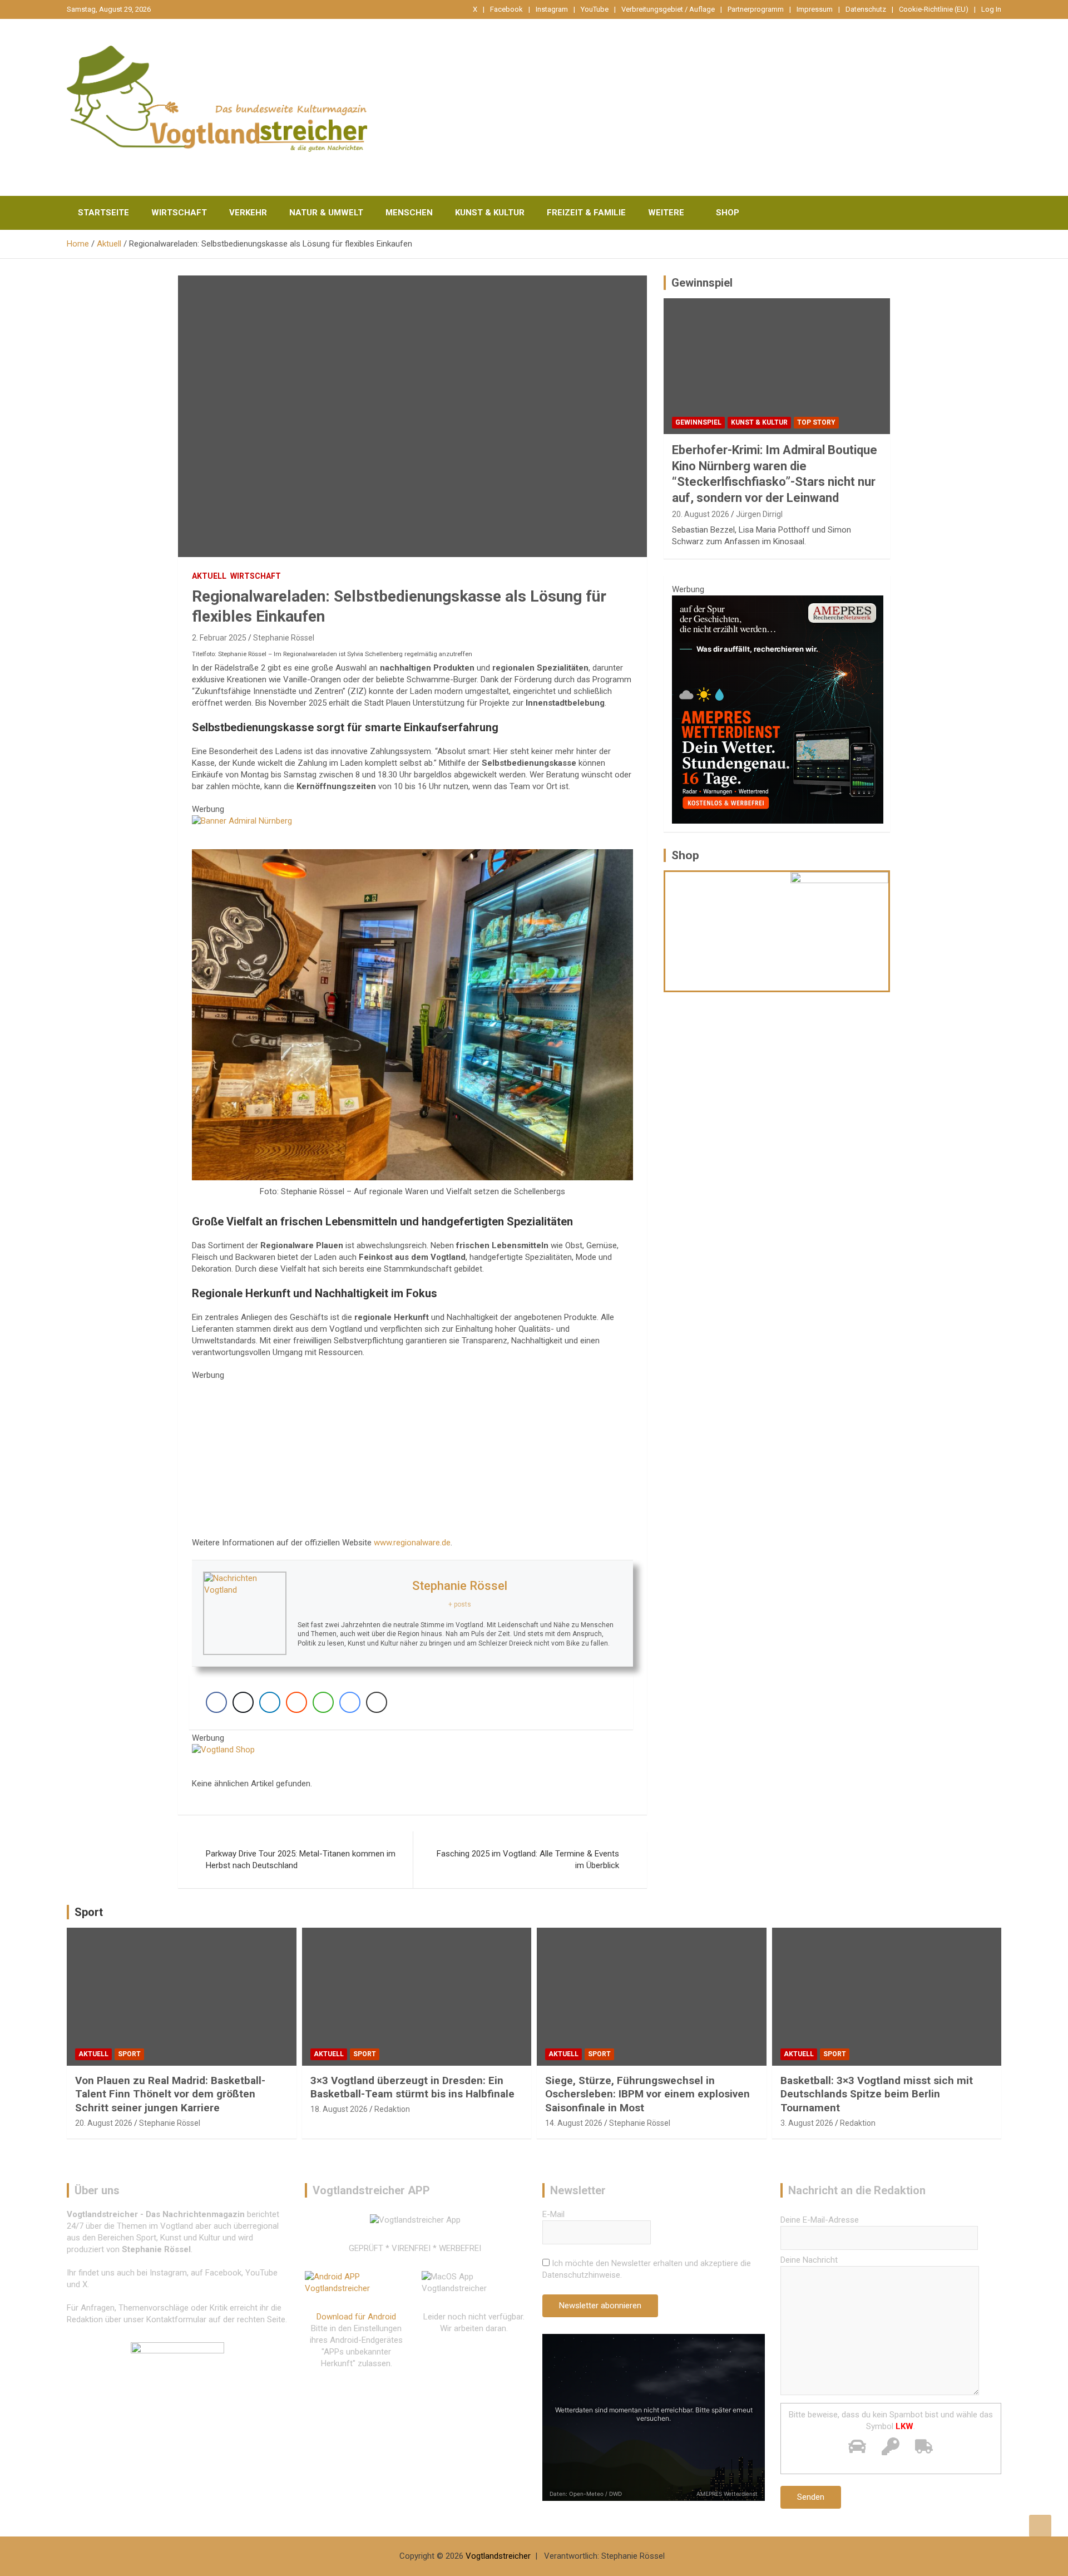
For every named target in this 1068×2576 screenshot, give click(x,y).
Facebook (506, 9)
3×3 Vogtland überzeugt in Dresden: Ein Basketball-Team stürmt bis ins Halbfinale (412, 2087)
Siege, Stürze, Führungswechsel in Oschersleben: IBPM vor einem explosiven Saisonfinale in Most (647, 2094)
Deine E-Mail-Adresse (820, 2220)
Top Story (816, 422)
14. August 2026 (574, 2123)
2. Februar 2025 (219, 638)
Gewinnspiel (702, 283)
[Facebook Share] (216, 1702)
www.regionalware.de (412, 1543)
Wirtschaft (179, 213)
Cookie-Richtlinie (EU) (934, 9)
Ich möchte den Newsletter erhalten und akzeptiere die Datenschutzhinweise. (647, 2269)
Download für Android (356, 2317)
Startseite (103, 213)
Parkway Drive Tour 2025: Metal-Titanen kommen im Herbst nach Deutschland (301, 1860)
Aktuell (209, 576)
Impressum (815, 9)
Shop (728, 213)
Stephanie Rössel (284, 638)
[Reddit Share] (296, 1702)
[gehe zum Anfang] (1040, 2526)
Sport (89, 1912)
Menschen (409, 213)
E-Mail (553, 2214)
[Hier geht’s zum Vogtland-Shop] (728, 931)
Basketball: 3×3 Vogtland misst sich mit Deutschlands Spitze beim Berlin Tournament (877, 2094)
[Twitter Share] (243, 1702)
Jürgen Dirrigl (759, 514)
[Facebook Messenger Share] (350, 1702)
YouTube (595, 9)
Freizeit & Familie (586, 213)
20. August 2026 (701, 514)
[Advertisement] (412, 1459)
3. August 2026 (807, 2123)
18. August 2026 (339, 2109)
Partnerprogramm (756, 9)
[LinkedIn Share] (270, 1702)
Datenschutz (866, 9)
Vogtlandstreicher (498, 2556)
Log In (991, 9)
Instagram (552, 9)
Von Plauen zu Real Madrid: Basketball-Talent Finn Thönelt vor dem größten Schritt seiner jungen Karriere (170, 2094)
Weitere (666, 213)
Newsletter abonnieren (600, 2306)
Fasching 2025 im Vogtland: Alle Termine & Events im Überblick (528, 1860)
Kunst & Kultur (490, 213)
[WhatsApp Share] (323, 1702)
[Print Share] (377, 1702)
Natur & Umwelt (326, 213)
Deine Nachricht (809, 2260)
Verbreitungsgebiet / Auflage (668, 9)
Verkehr (248, 213)
